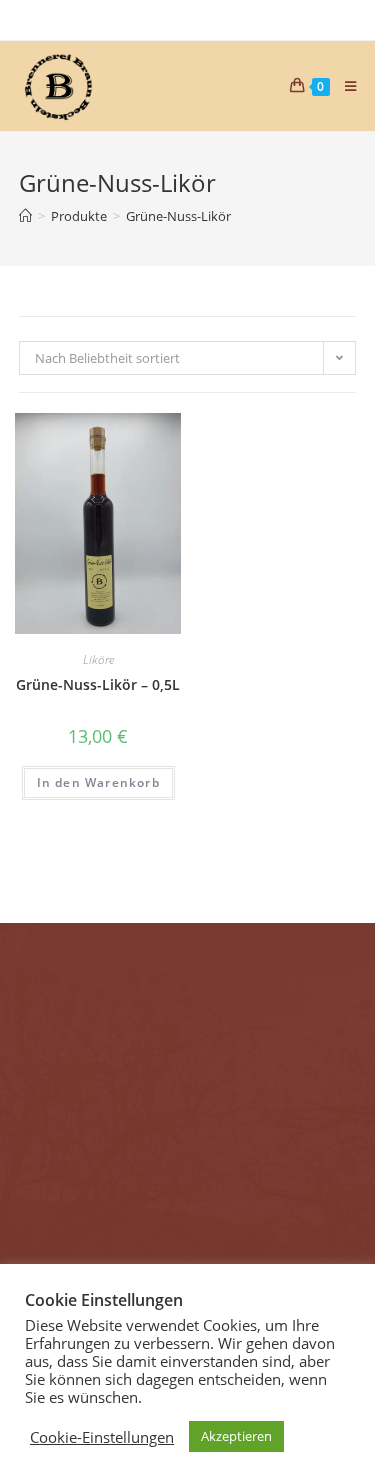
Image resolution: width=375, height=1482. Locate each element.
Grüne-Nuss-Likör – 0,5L (98, 684)
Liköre (98, 659)
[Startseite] (25, 216)
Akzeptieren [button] (236, 1436)
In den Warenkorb (98, 782)
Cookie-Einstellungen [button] (102, 1437)
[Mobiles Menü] (343, 86)
